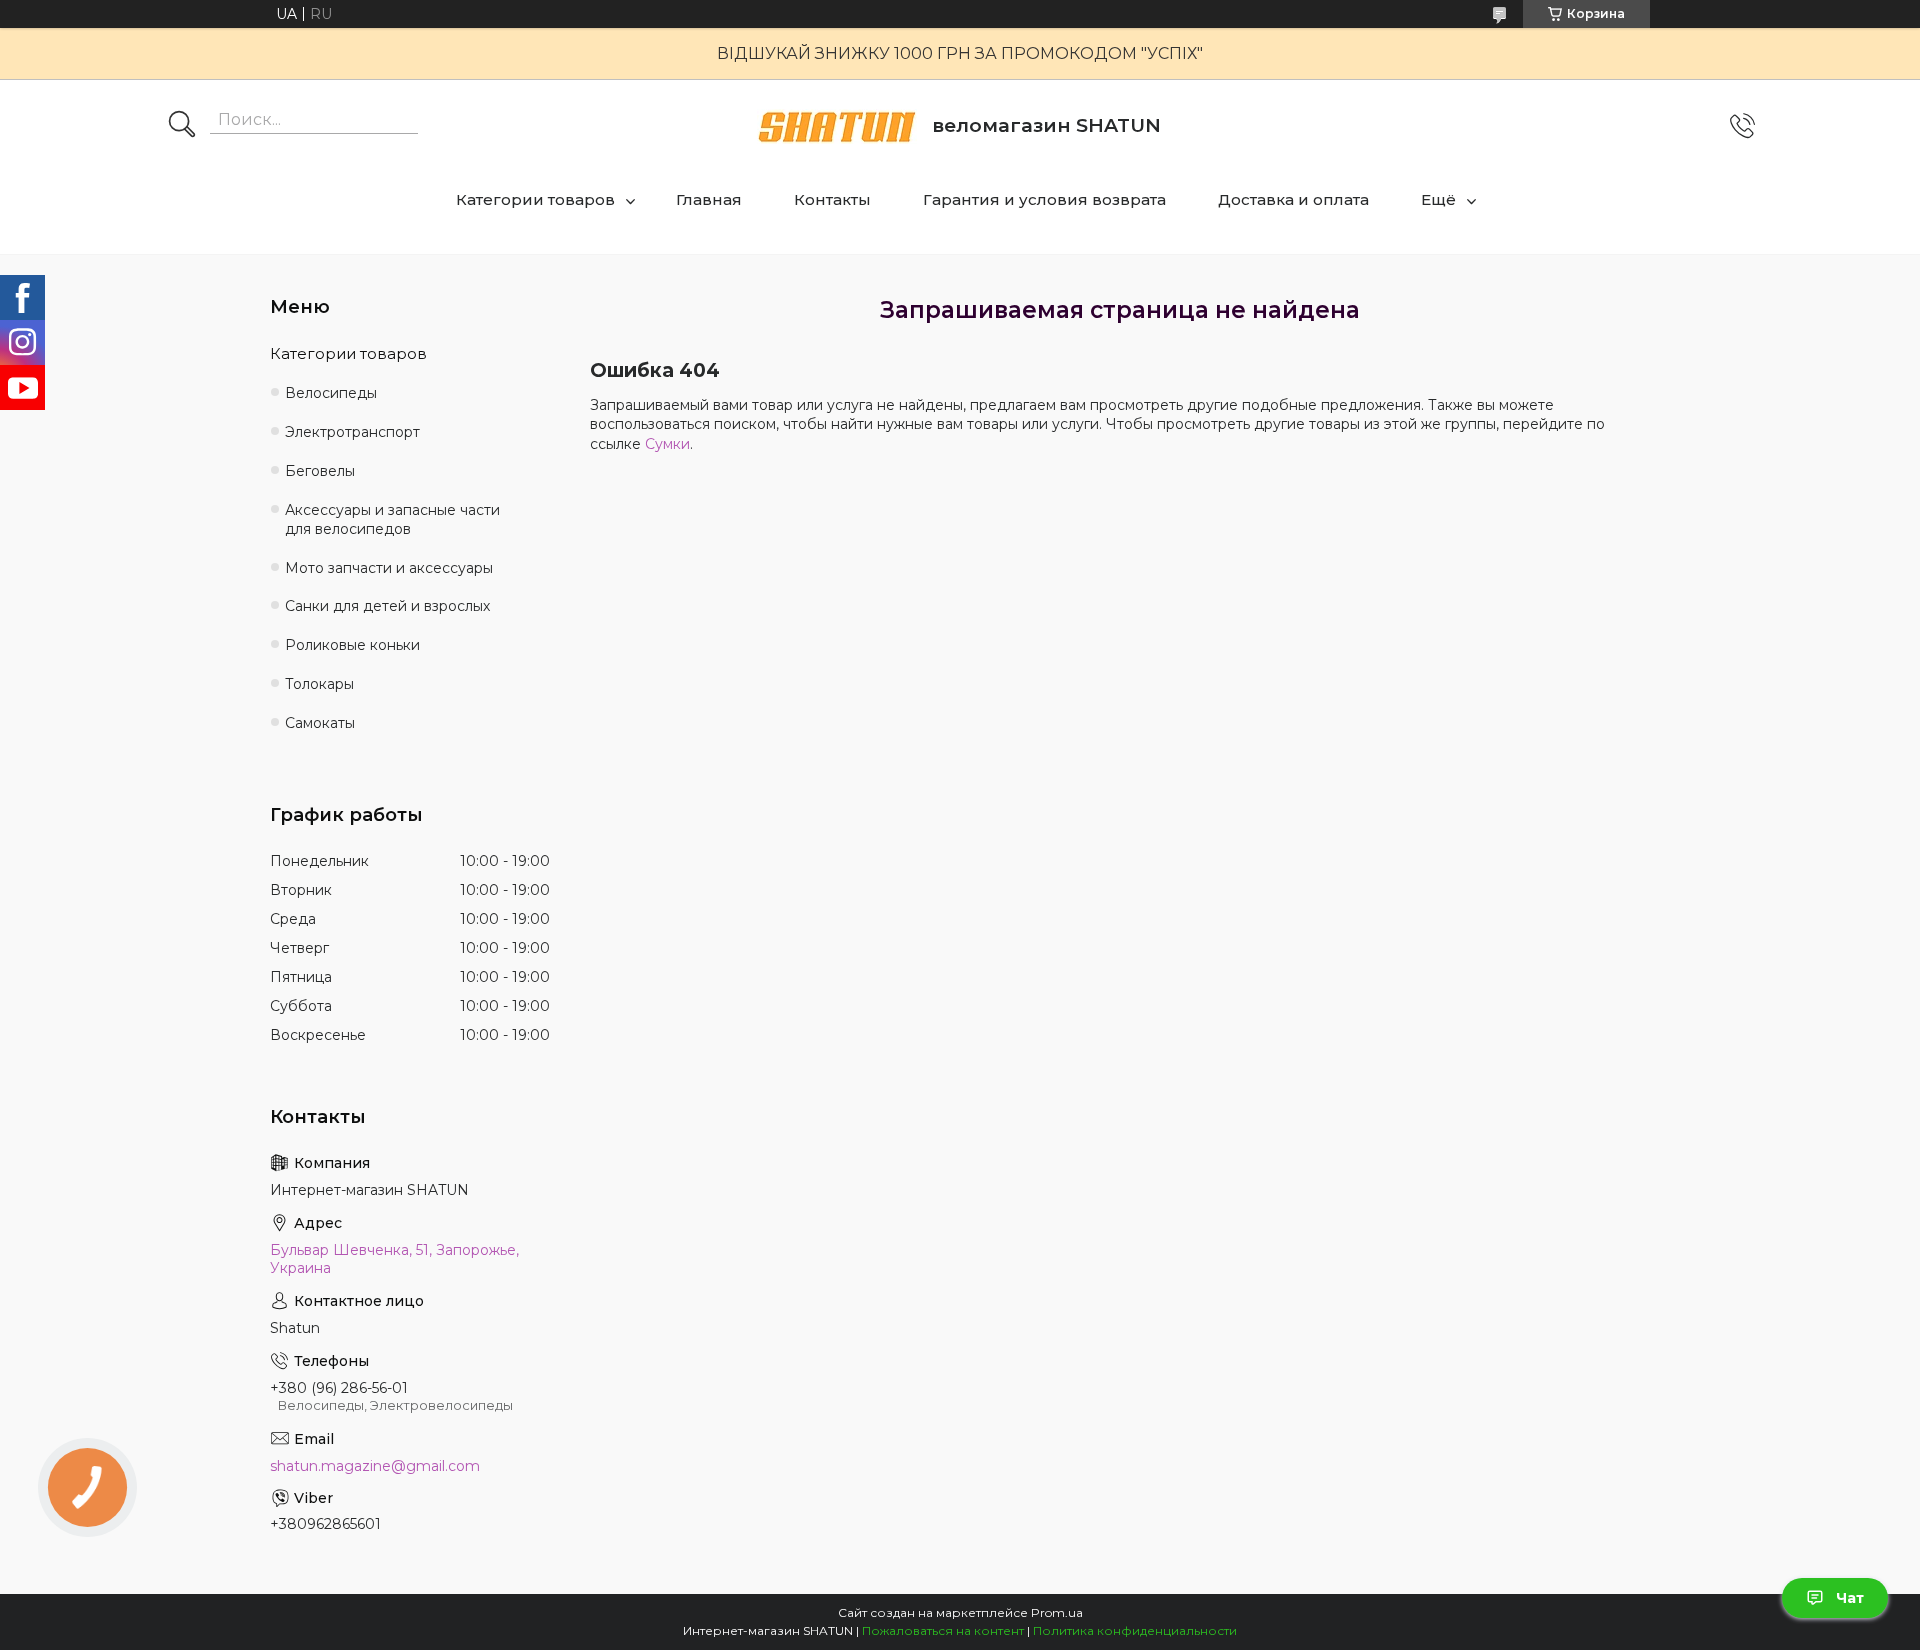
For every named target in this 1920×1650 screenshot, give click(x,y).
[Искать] (182, 126)
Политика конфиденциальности (1135, 1630)
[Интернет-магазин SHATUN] (837, 126)
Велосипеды (331, 393)
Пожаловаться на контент (943, 1630)
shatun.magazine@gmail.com (375, 1466)
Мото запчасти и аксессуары (389, 568)
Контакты (832, 199)
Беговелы (320, 471)
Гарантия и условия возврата (1044, 199)
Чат (1850, 1598)
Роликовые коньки (352, 645)
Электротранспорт (352, 432)
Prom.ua (1057, 1612)
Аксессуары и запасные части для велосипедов (392, 519)
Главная (709, 199)
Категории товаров (535, 199)
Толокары (319, 684)
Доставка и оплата (1293, 199)
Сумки (667, 444)
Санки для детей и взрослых (387, 606)
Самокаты (320, 723)
